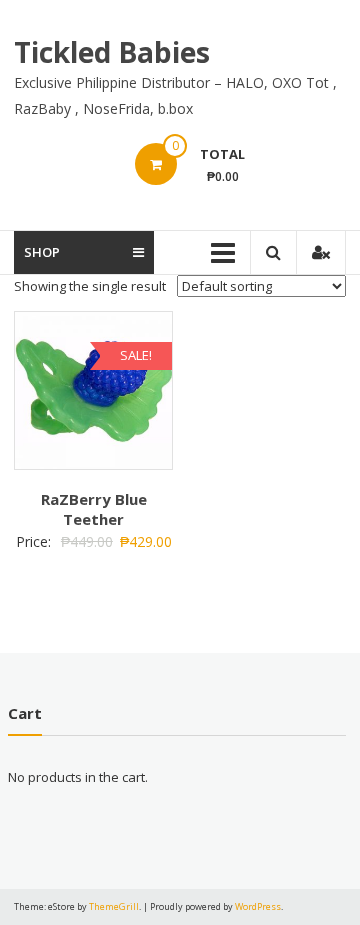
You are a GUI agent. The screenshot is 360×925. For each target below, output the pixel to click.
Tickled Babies (112, 52)
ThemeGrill (114, 906)
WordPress (258, 906)
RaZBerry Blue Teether (94, 509)
